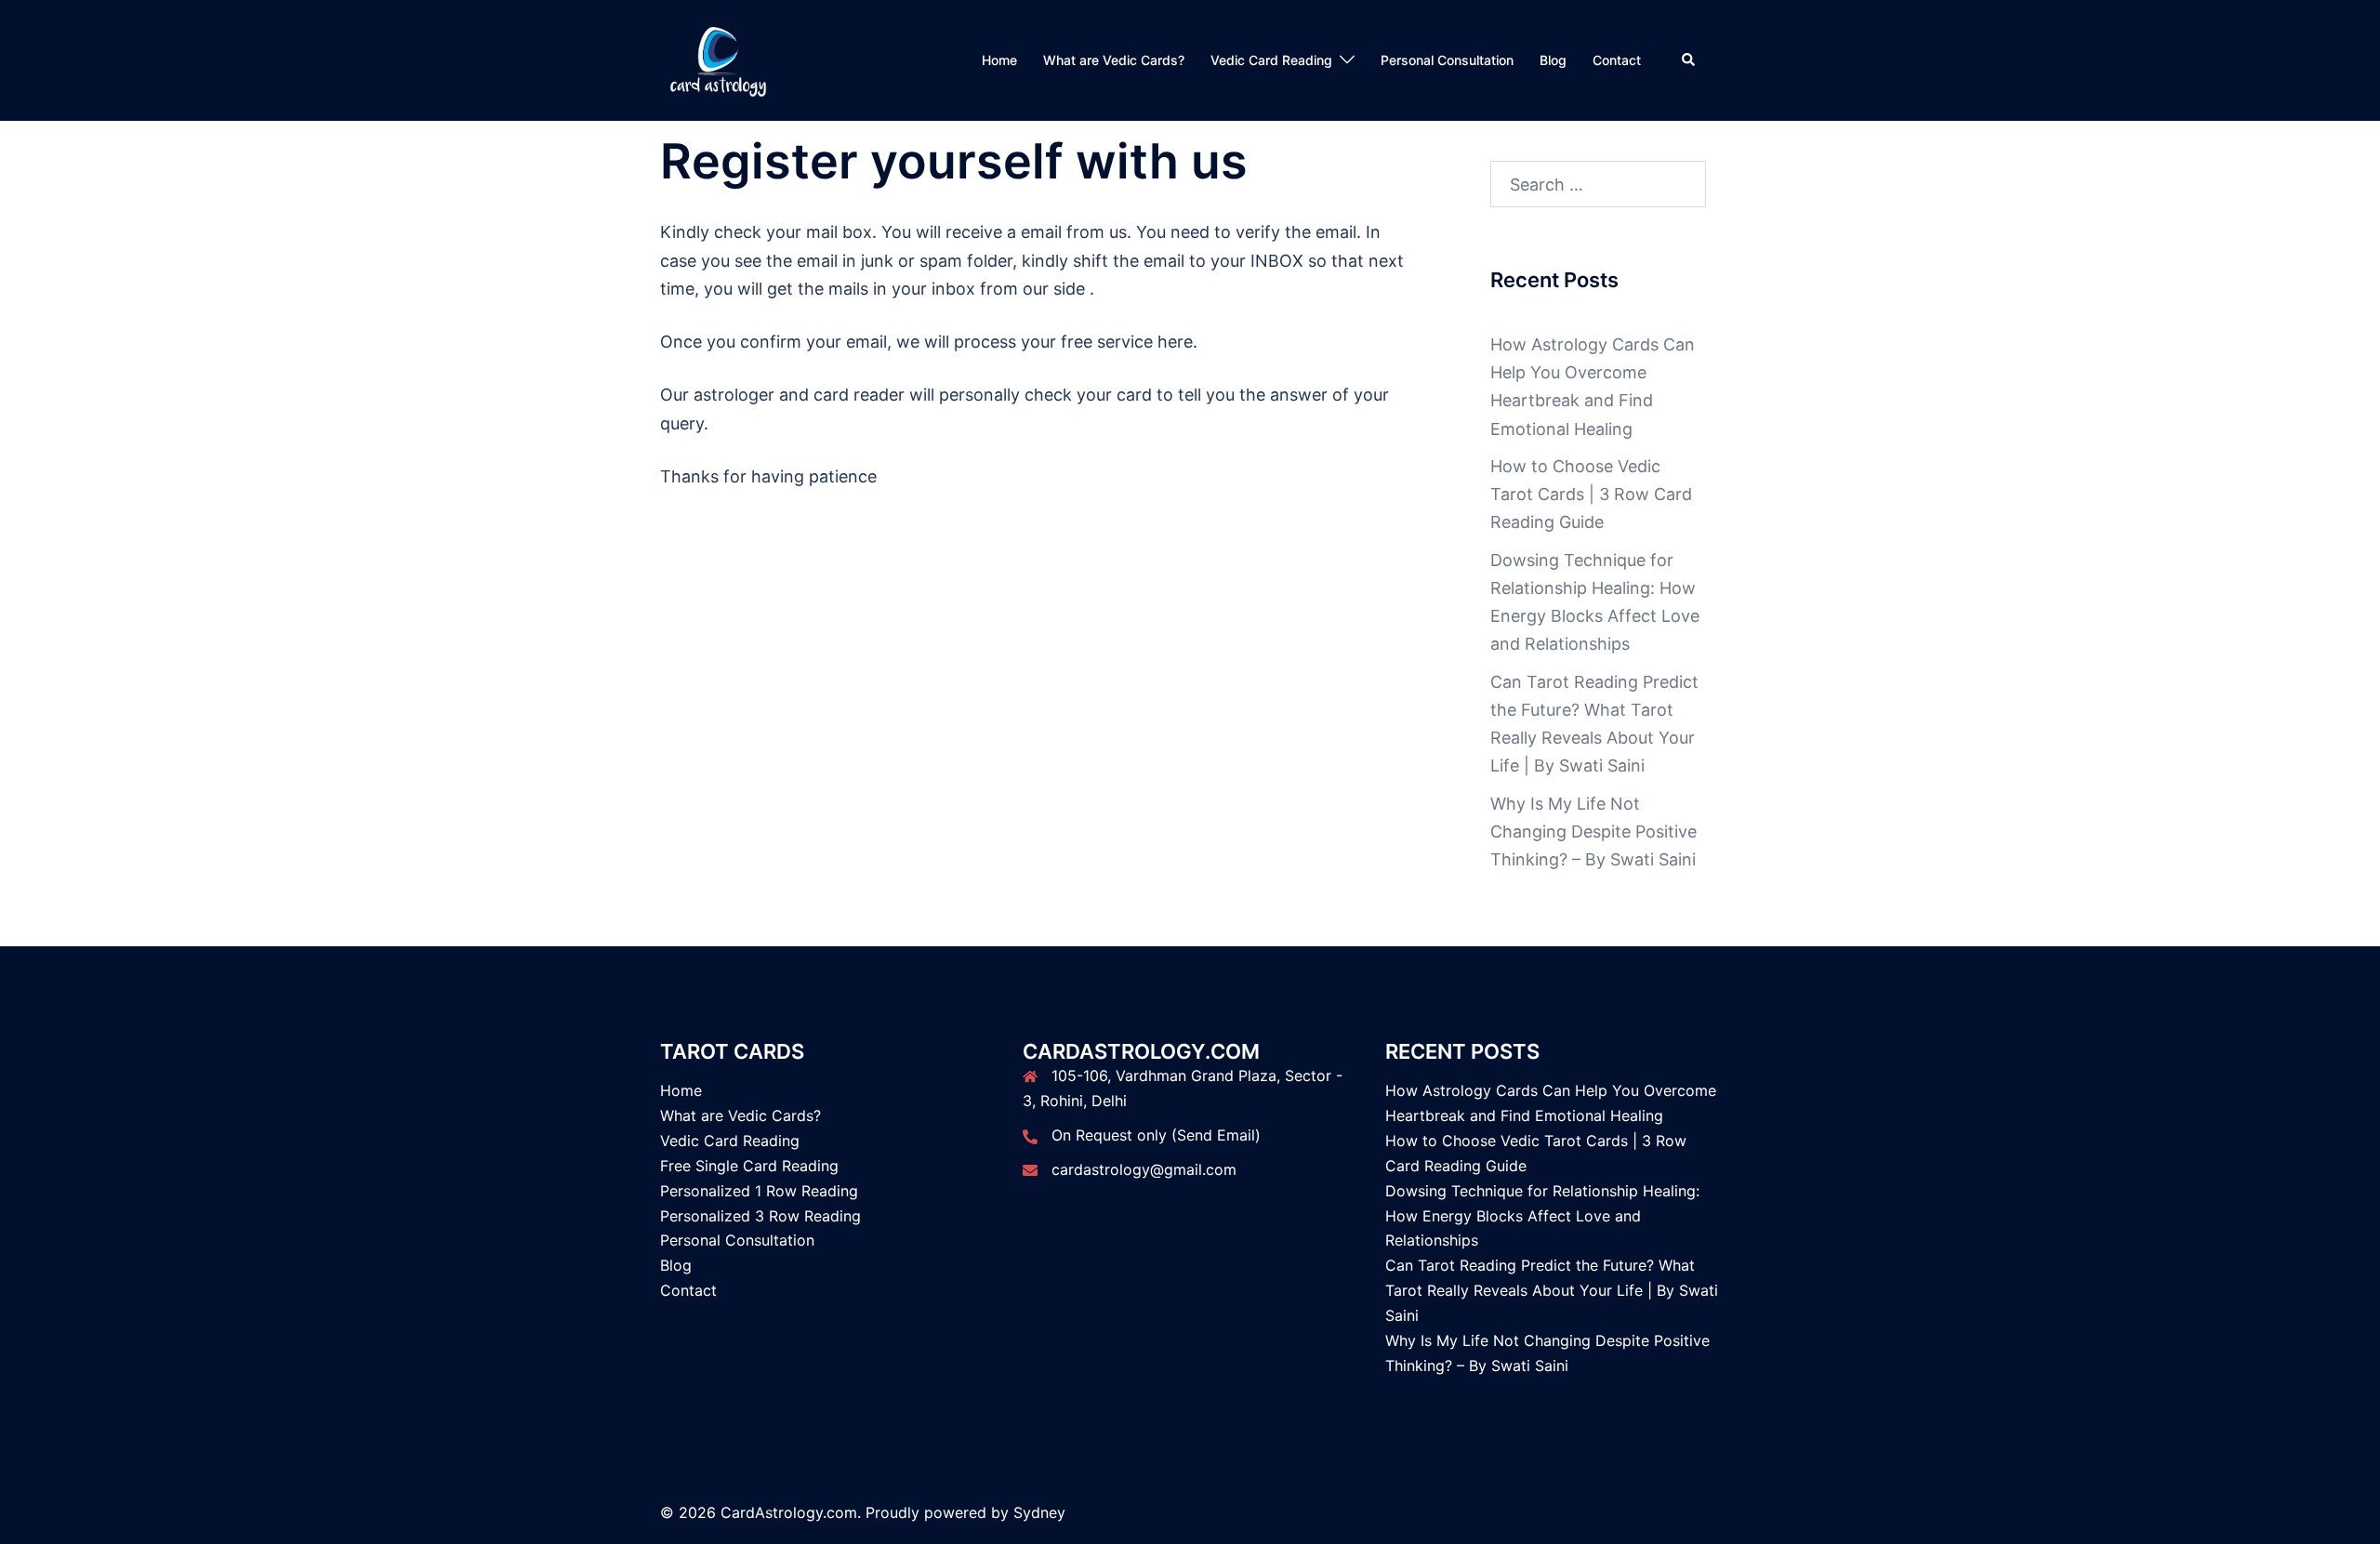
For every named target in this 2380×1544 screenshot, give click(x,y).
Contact (1617, 60)
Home (999, 60)
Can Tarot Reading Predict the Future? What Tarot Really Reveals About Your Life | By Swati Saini (1552, 1290)
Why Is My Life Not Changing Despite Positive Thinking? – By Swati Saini (1593, 831)
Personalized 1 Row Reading (759, 1191)
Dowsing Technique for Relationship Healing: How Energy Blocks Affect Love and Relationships (1542, 1216)
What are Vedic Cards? (1114, 60)
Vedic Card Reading (1271, 60)
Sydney (1039, 1512)
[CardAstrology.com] (718, 59)
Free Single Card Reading (749, 1166)
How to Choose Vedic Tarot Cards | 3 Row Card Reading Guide (1591, 494)
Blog (1553, 60)
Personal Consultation (1447, 60)
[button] (1689, 60)
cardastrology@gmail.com (1144, 1169)
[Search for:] (1599, 184)
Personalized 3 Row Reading (760, 1216)
